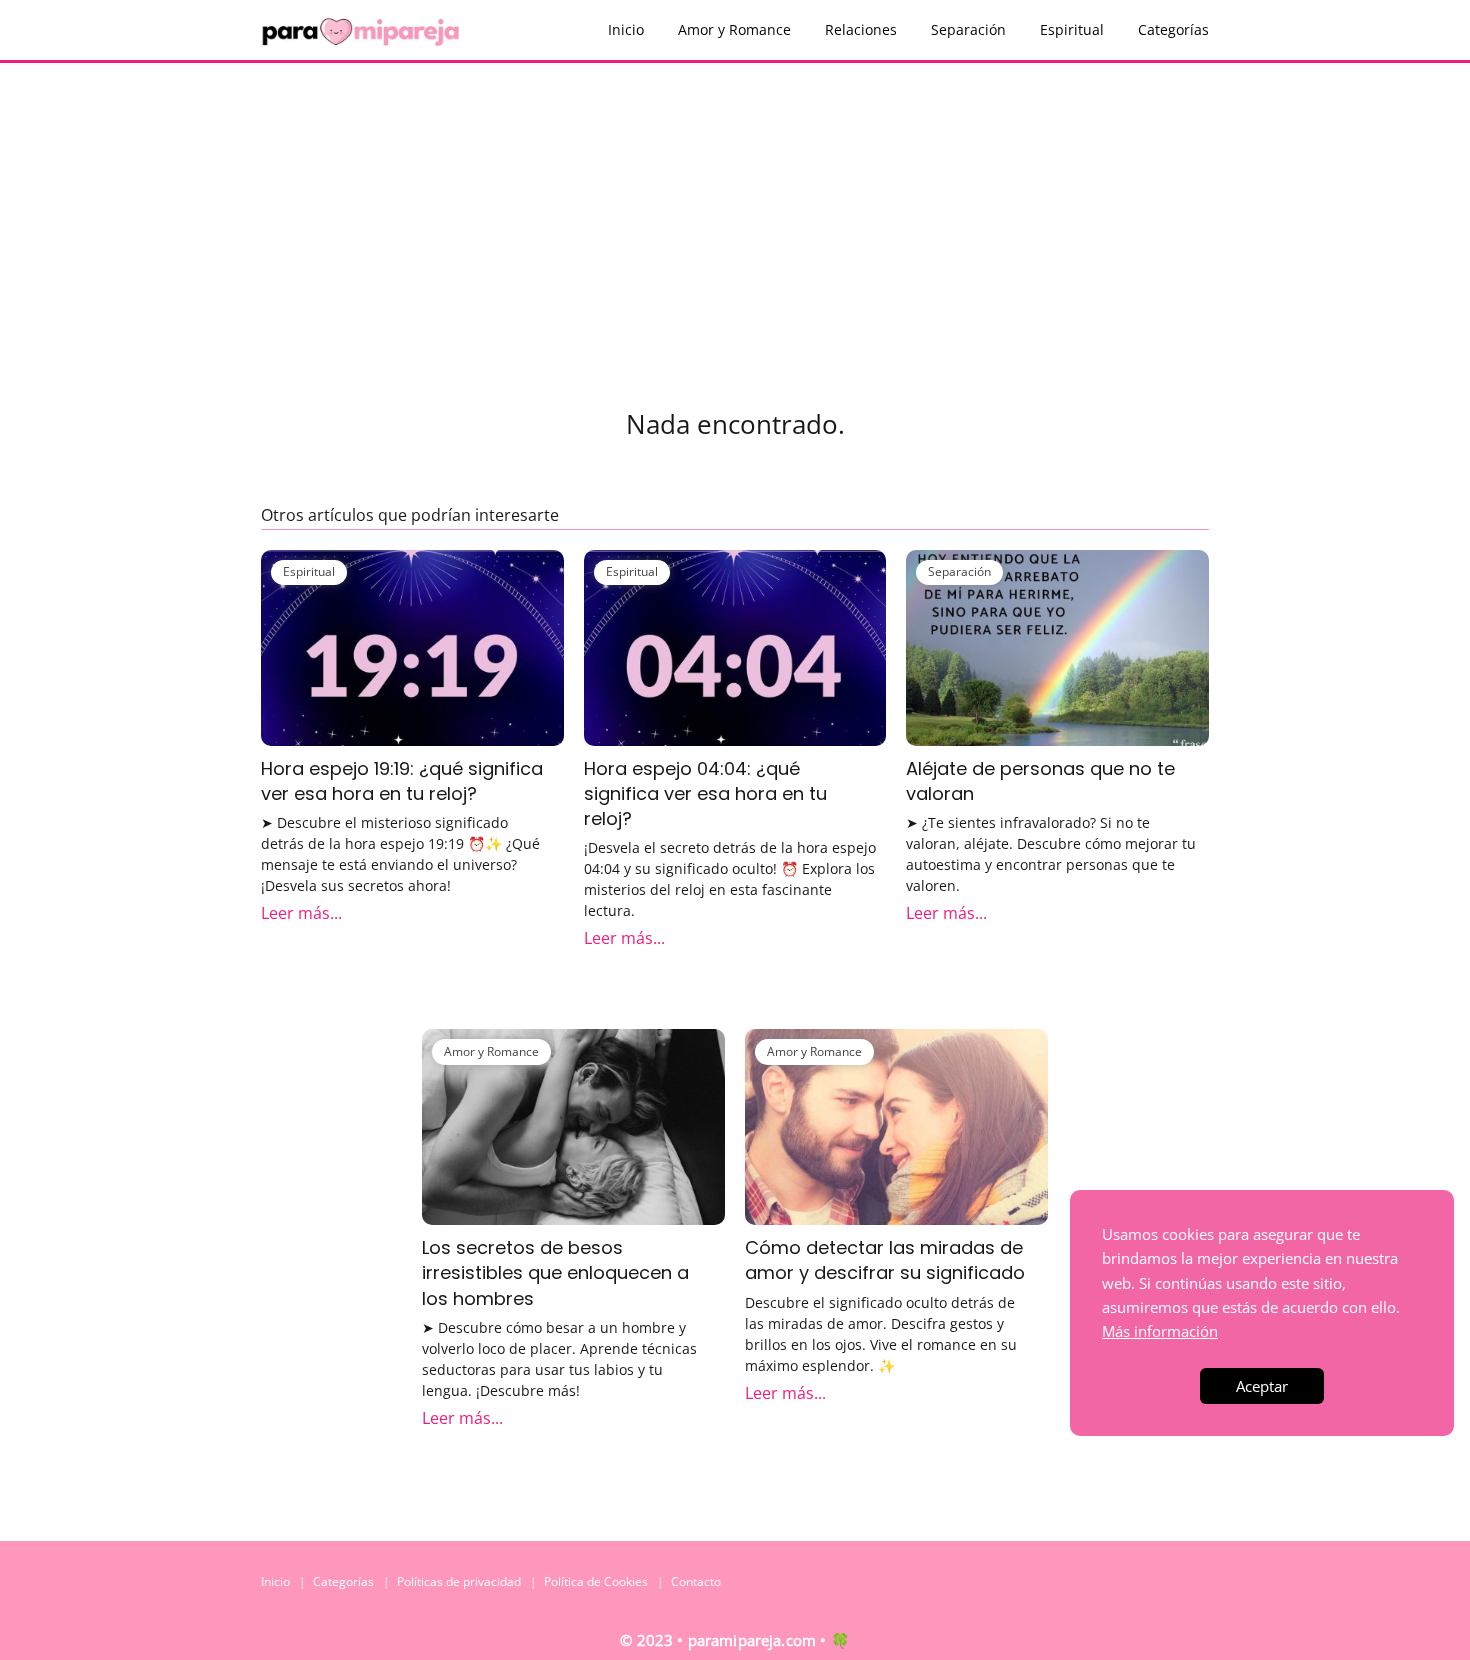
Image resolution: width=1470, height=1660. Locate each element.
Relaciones (861, 29)
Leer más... (301, 913)
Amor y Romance (734, 29)
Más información (1160, 1331)
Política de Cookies (596, 1581)
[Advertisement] (735, 213)
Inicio (626, 29)
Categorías (1173, 29)
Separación (968, 29)
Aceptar (1262, 1386)
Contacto (696, 1581)
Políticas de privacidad (459, 1581)
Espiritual (1072, 29)
